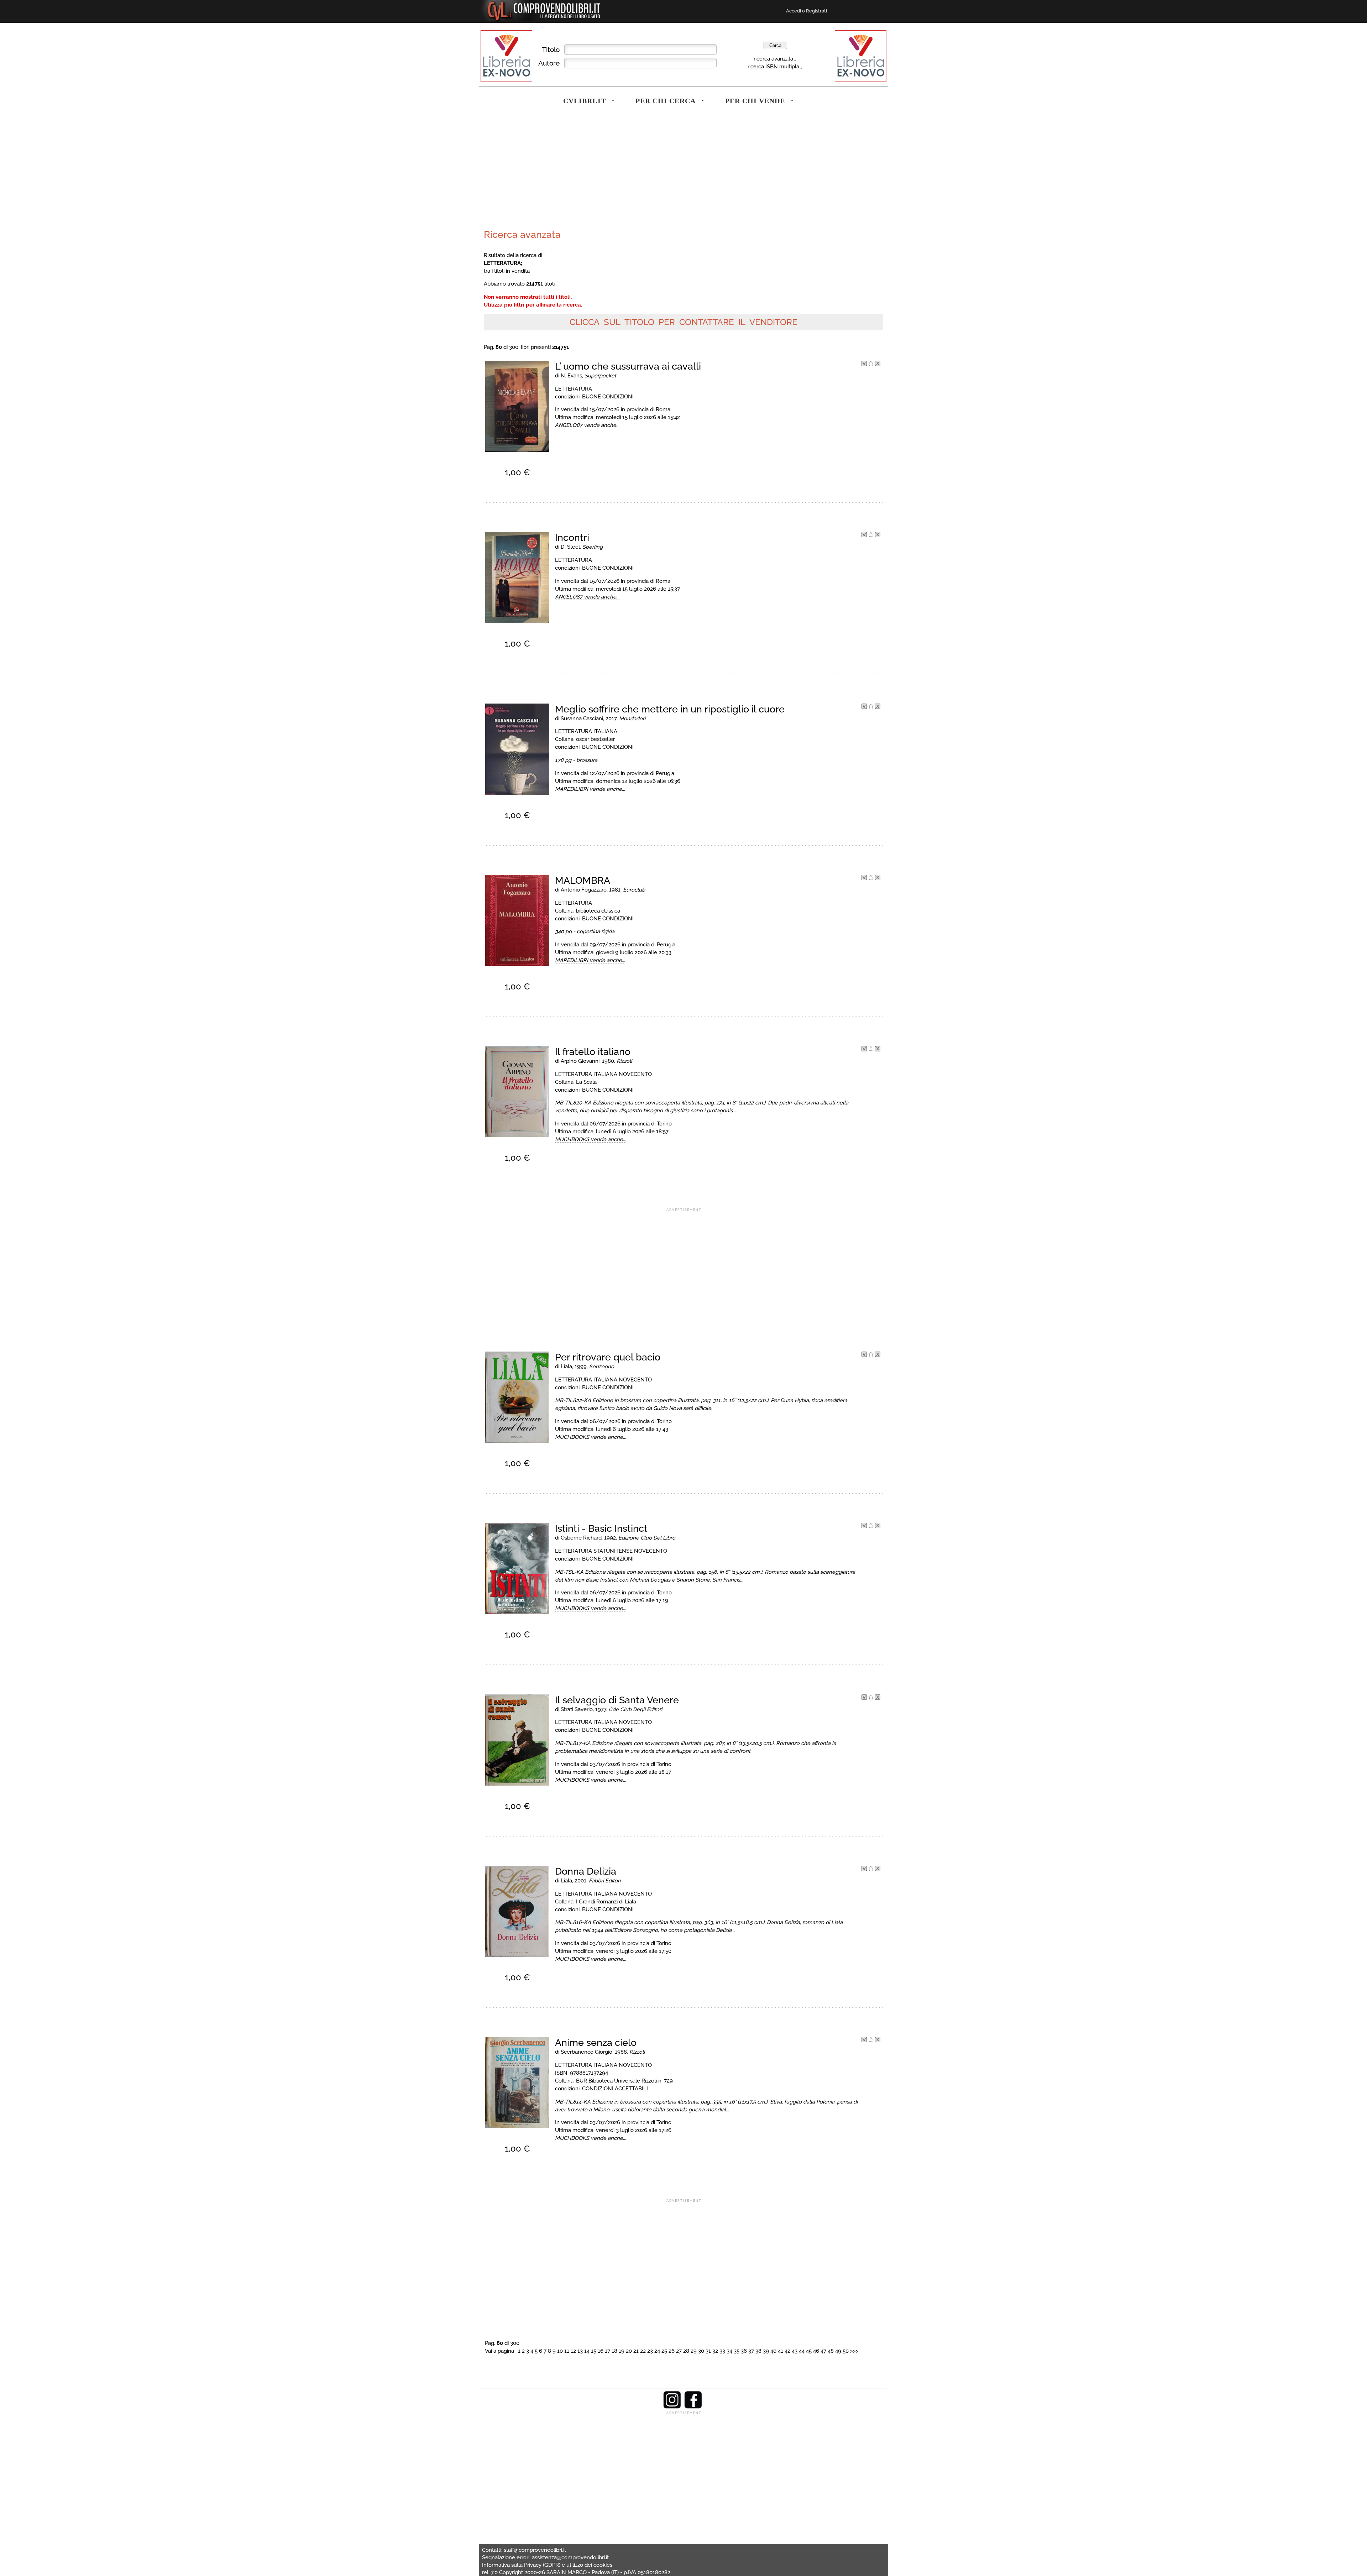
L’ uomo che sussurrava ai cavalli (628, 366)
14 (587, 2351)
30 (701, 2351)
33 (722, 2351)
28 (686, 2351)
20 (629, 2351)
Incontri (572, 537)
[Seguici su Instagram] (672, 2407)
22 (643, 2351)
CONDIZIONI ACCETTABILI (615, 2088)
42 (787, 2351)
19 (622, 2351)
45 (809, 2351)
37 (751, 2351)
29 (694, 2351)
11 (567, 2351)
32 (715, 2351)
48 (831, 2351)
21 (636, 2351)
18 (614, 2351)
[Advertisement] (582, 172)
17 (607, 2351)
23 (650, 2351)
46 (816, 2351)
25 (664, 2351)
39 (766, 2351)
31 (708, 2351)
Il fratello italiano (593, 1052)
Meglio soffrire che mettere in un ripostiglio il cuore (670, 709)
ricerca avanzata (773, 59)
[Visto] (864, 364)
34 (729, 2351)
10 (560, 2351)
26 (672, 2351)
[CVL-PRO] (871, 364)
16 (601, 2351)
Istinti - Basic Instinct (601, 1528)
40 (773, 2351)
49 (838, 2351)
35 (737, 2351)
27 (679, 2351)
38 (758, 2351)
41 (781, 2351)
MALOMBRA (583, 880)
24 (657, 2351)
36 (744, 2351)
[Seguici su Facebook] (693, 2407)
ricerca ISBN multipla (773, 66)
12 (573, 2351)
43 (795, 2351)
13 (580, 2351)
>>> (854, 2351)
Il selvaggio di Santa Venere (617, 1700)
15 (594, 2351)
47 (823, 2351)
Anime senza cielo (596, 2042)
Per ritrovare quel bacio (608, 1357)
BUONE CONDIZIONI (608, 396)
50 (846, 2351)
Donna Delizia (586, 1871)
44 (802, 2351)
